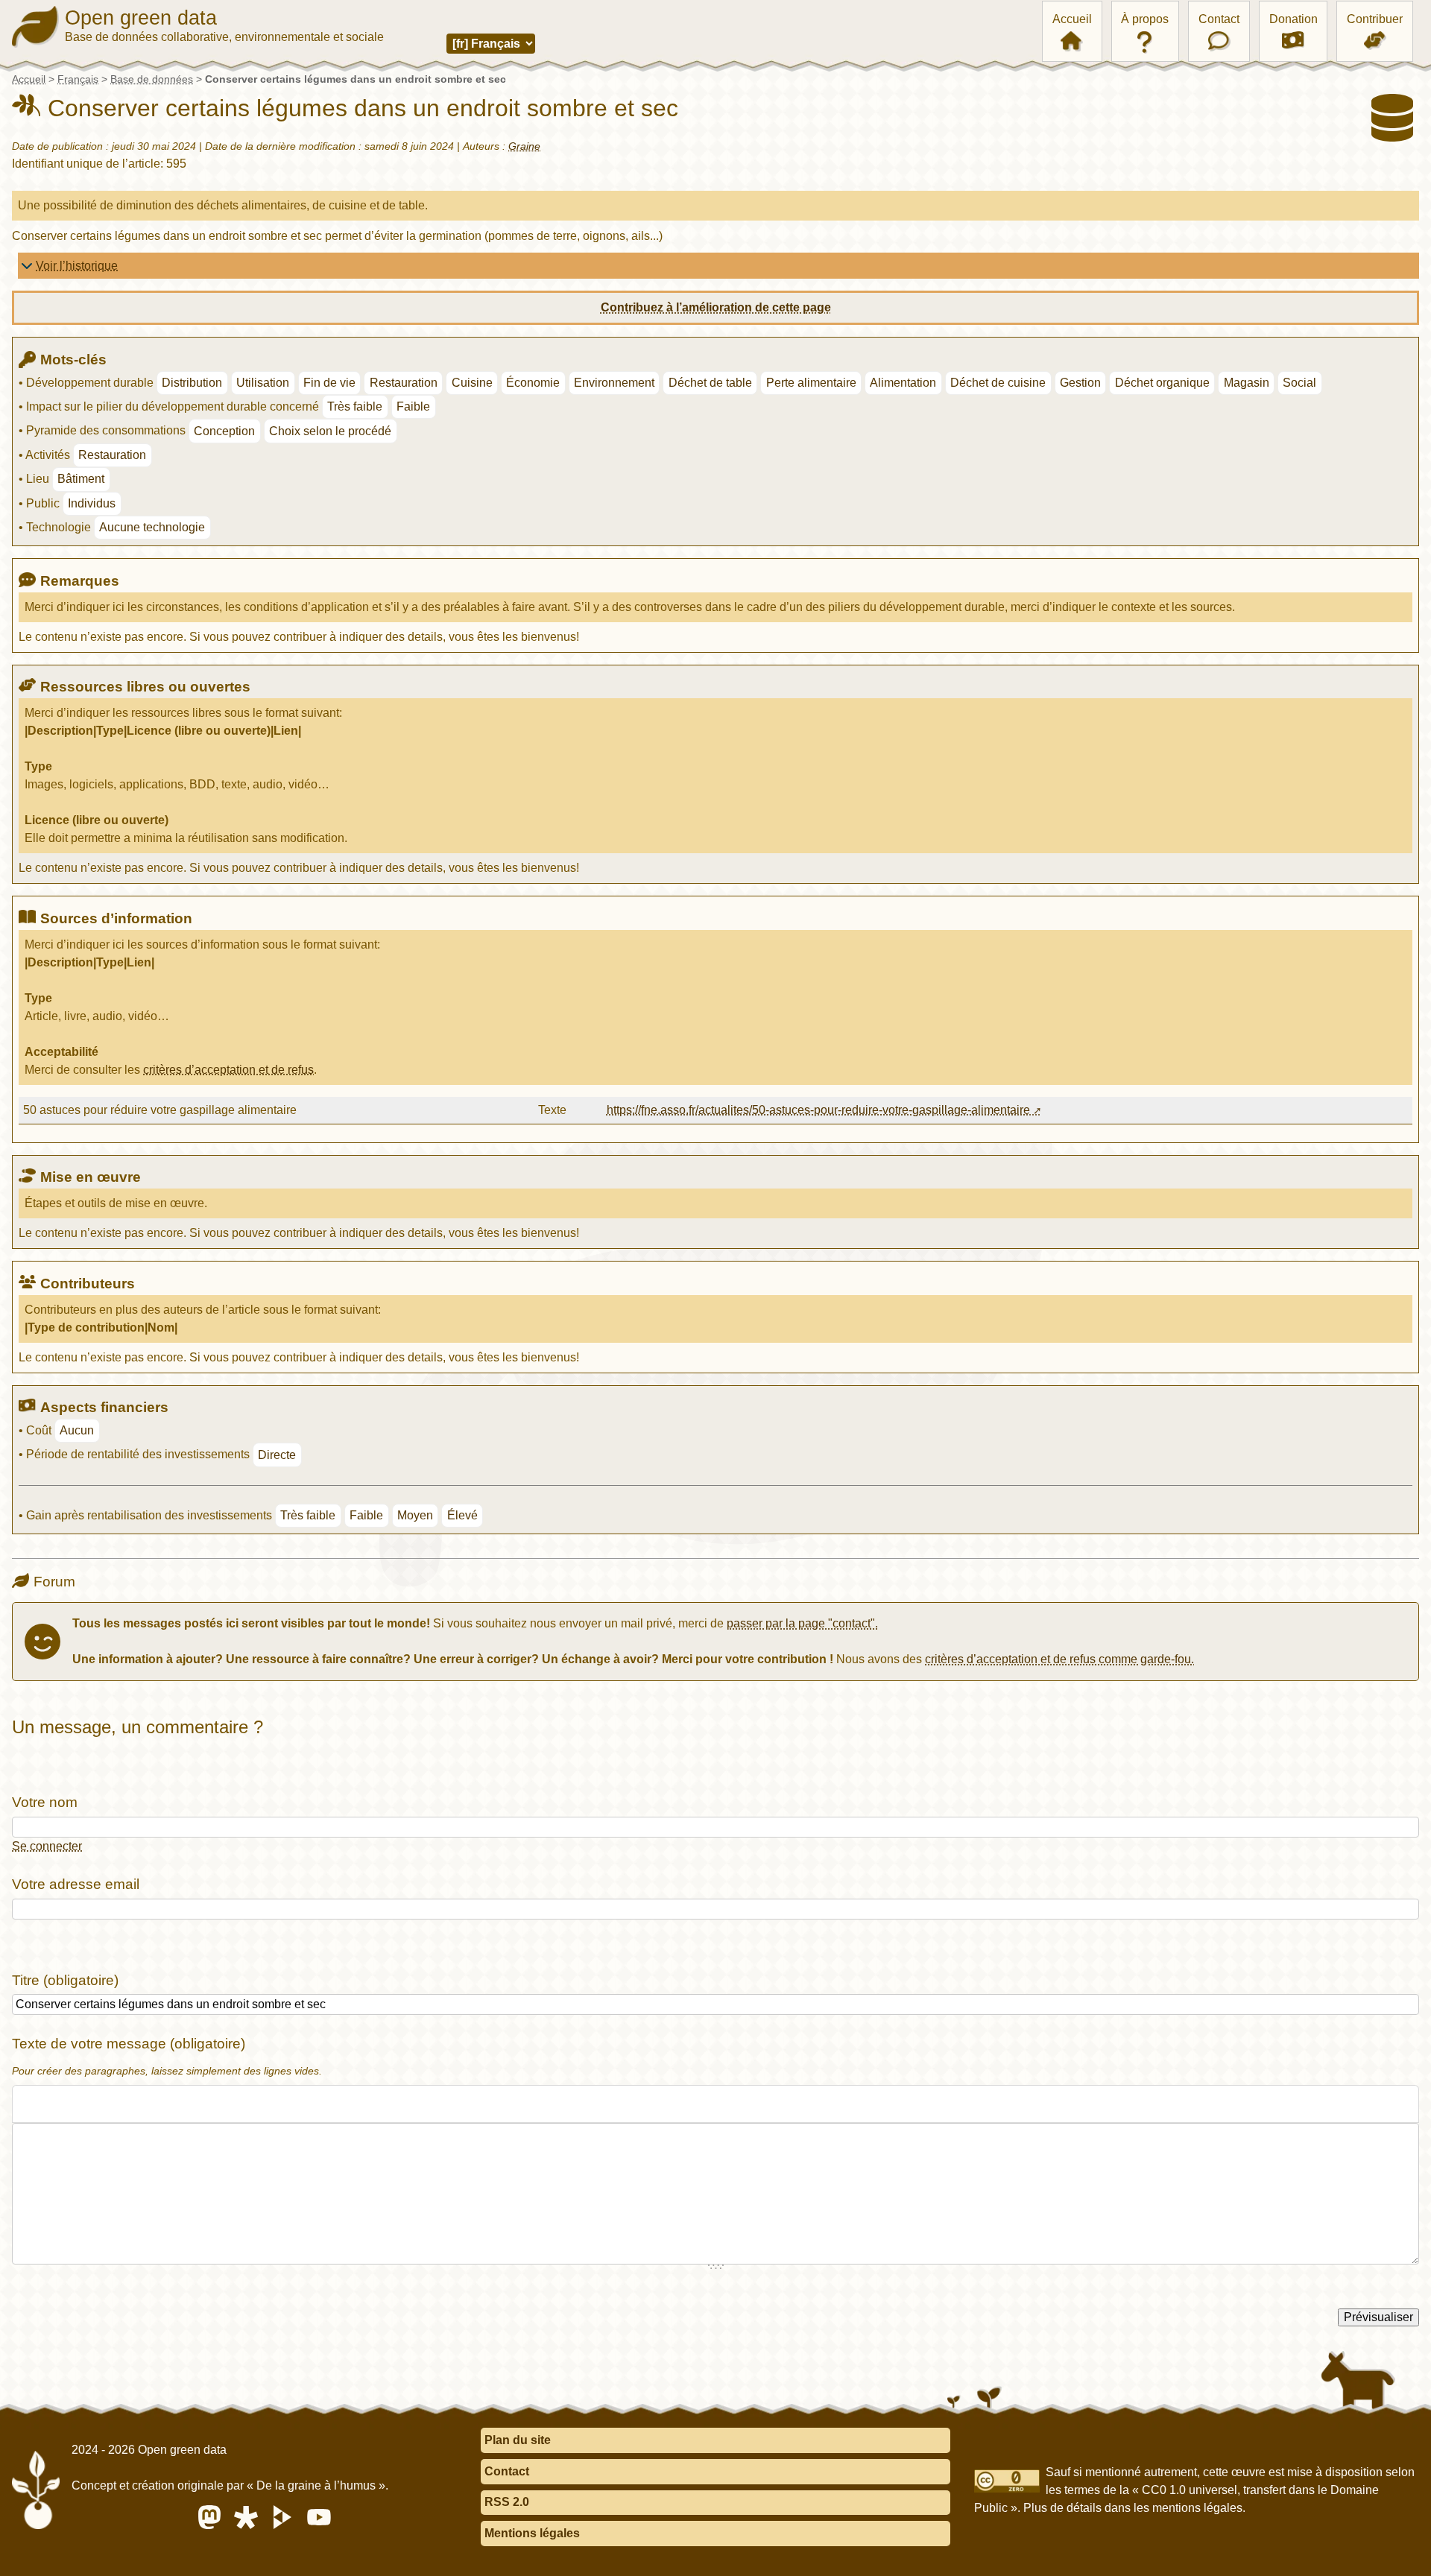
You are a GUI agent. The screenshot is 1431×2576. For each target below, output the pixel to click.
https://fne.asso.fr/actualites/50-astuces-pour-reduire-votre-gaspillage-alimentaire (818, 1110)
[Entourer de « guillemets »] (121, 2104)
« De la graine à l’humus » (316, 2485)
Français (78, 79)
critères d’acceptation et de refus (228, 1070)
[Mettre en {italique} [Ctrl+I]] (50, 2104)
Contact (1219, 19)
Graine (524, 146)
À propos (1145, 19)
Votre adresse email (76, 1884)
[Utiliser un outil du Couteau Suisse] (145, 2104)
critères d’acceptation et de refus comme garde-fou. (1059, 1659)
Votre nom (45, 1802)
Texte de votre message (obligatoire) (129, 2044)
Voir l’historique (77, 266)
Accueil (1072, 19)
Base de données (152, 79)
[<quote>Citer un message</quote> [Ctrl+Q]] (98, 2104)
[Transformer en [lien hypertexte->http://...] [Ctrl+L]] (74, 2104)
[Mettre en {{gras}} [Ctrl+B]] (25, 2104)
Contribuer (1375, 19)
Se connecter (47, 1846)
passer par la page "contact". (802, 1623)
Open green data (141, 18)
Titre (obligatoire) (65, 1980)
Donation (1293, 19)
